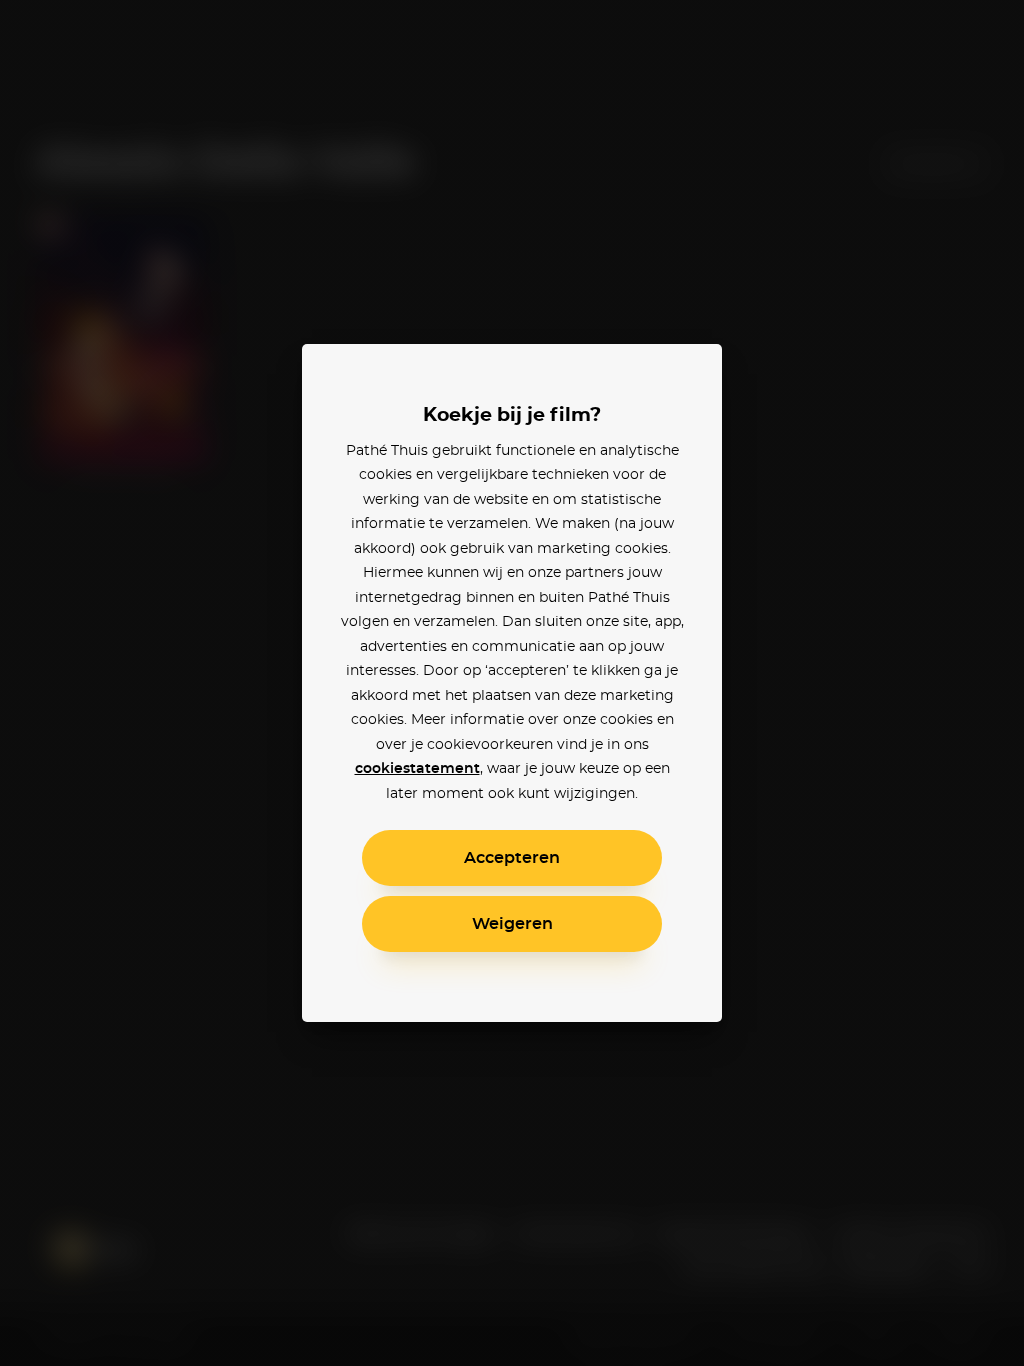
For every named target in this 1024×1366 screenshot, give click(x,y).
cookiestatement (417, 769)
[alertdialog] (512, 683)
